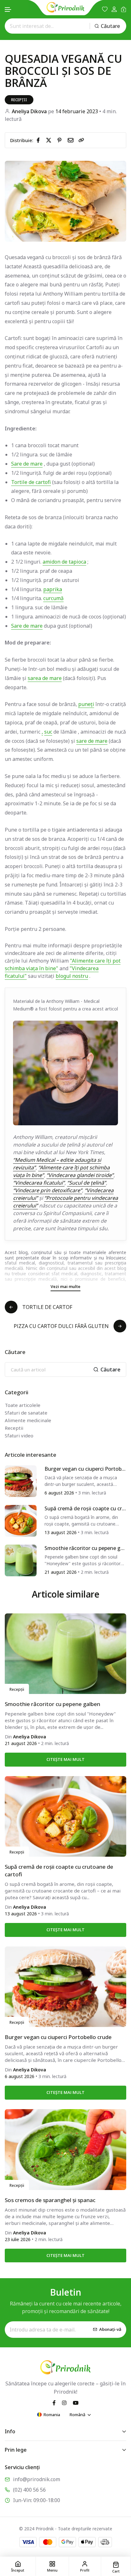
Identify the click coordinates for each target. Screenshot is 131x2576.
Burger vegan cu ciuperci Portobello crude (85, 1469)
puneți (86, 704)
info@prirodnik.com (37, 2479)
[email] (72, 140)
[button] (8, 10)
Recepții (19, 100)
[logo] (65, 7)
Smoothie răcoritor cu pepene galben (85, 1548)
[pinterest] (61, 140)
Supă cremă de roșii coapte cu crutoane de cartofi (85, 1509)
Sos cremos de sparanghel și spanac (50, 2200)
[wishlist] (105, 9)
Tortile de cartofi (31, 482)
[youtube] (76, 2403)
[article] (21, 1481)
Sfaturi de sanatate (26, 1413)
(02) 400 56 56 (29, 2490)
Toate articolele (23, 1405)
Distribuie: (22, 140)
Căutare (110, 26)
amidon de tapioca (64, 562)
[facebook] (39, 140)
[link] (81, 140)
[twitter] (50, 140)
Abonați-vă (110, 2329)
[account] (114, 9)
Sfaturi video (19, 1435)
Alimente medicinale (28, 1420)
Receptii (14, 1428)
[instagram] (64, 2403)
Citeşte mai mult (65, 1759)
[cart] (124, 9)
